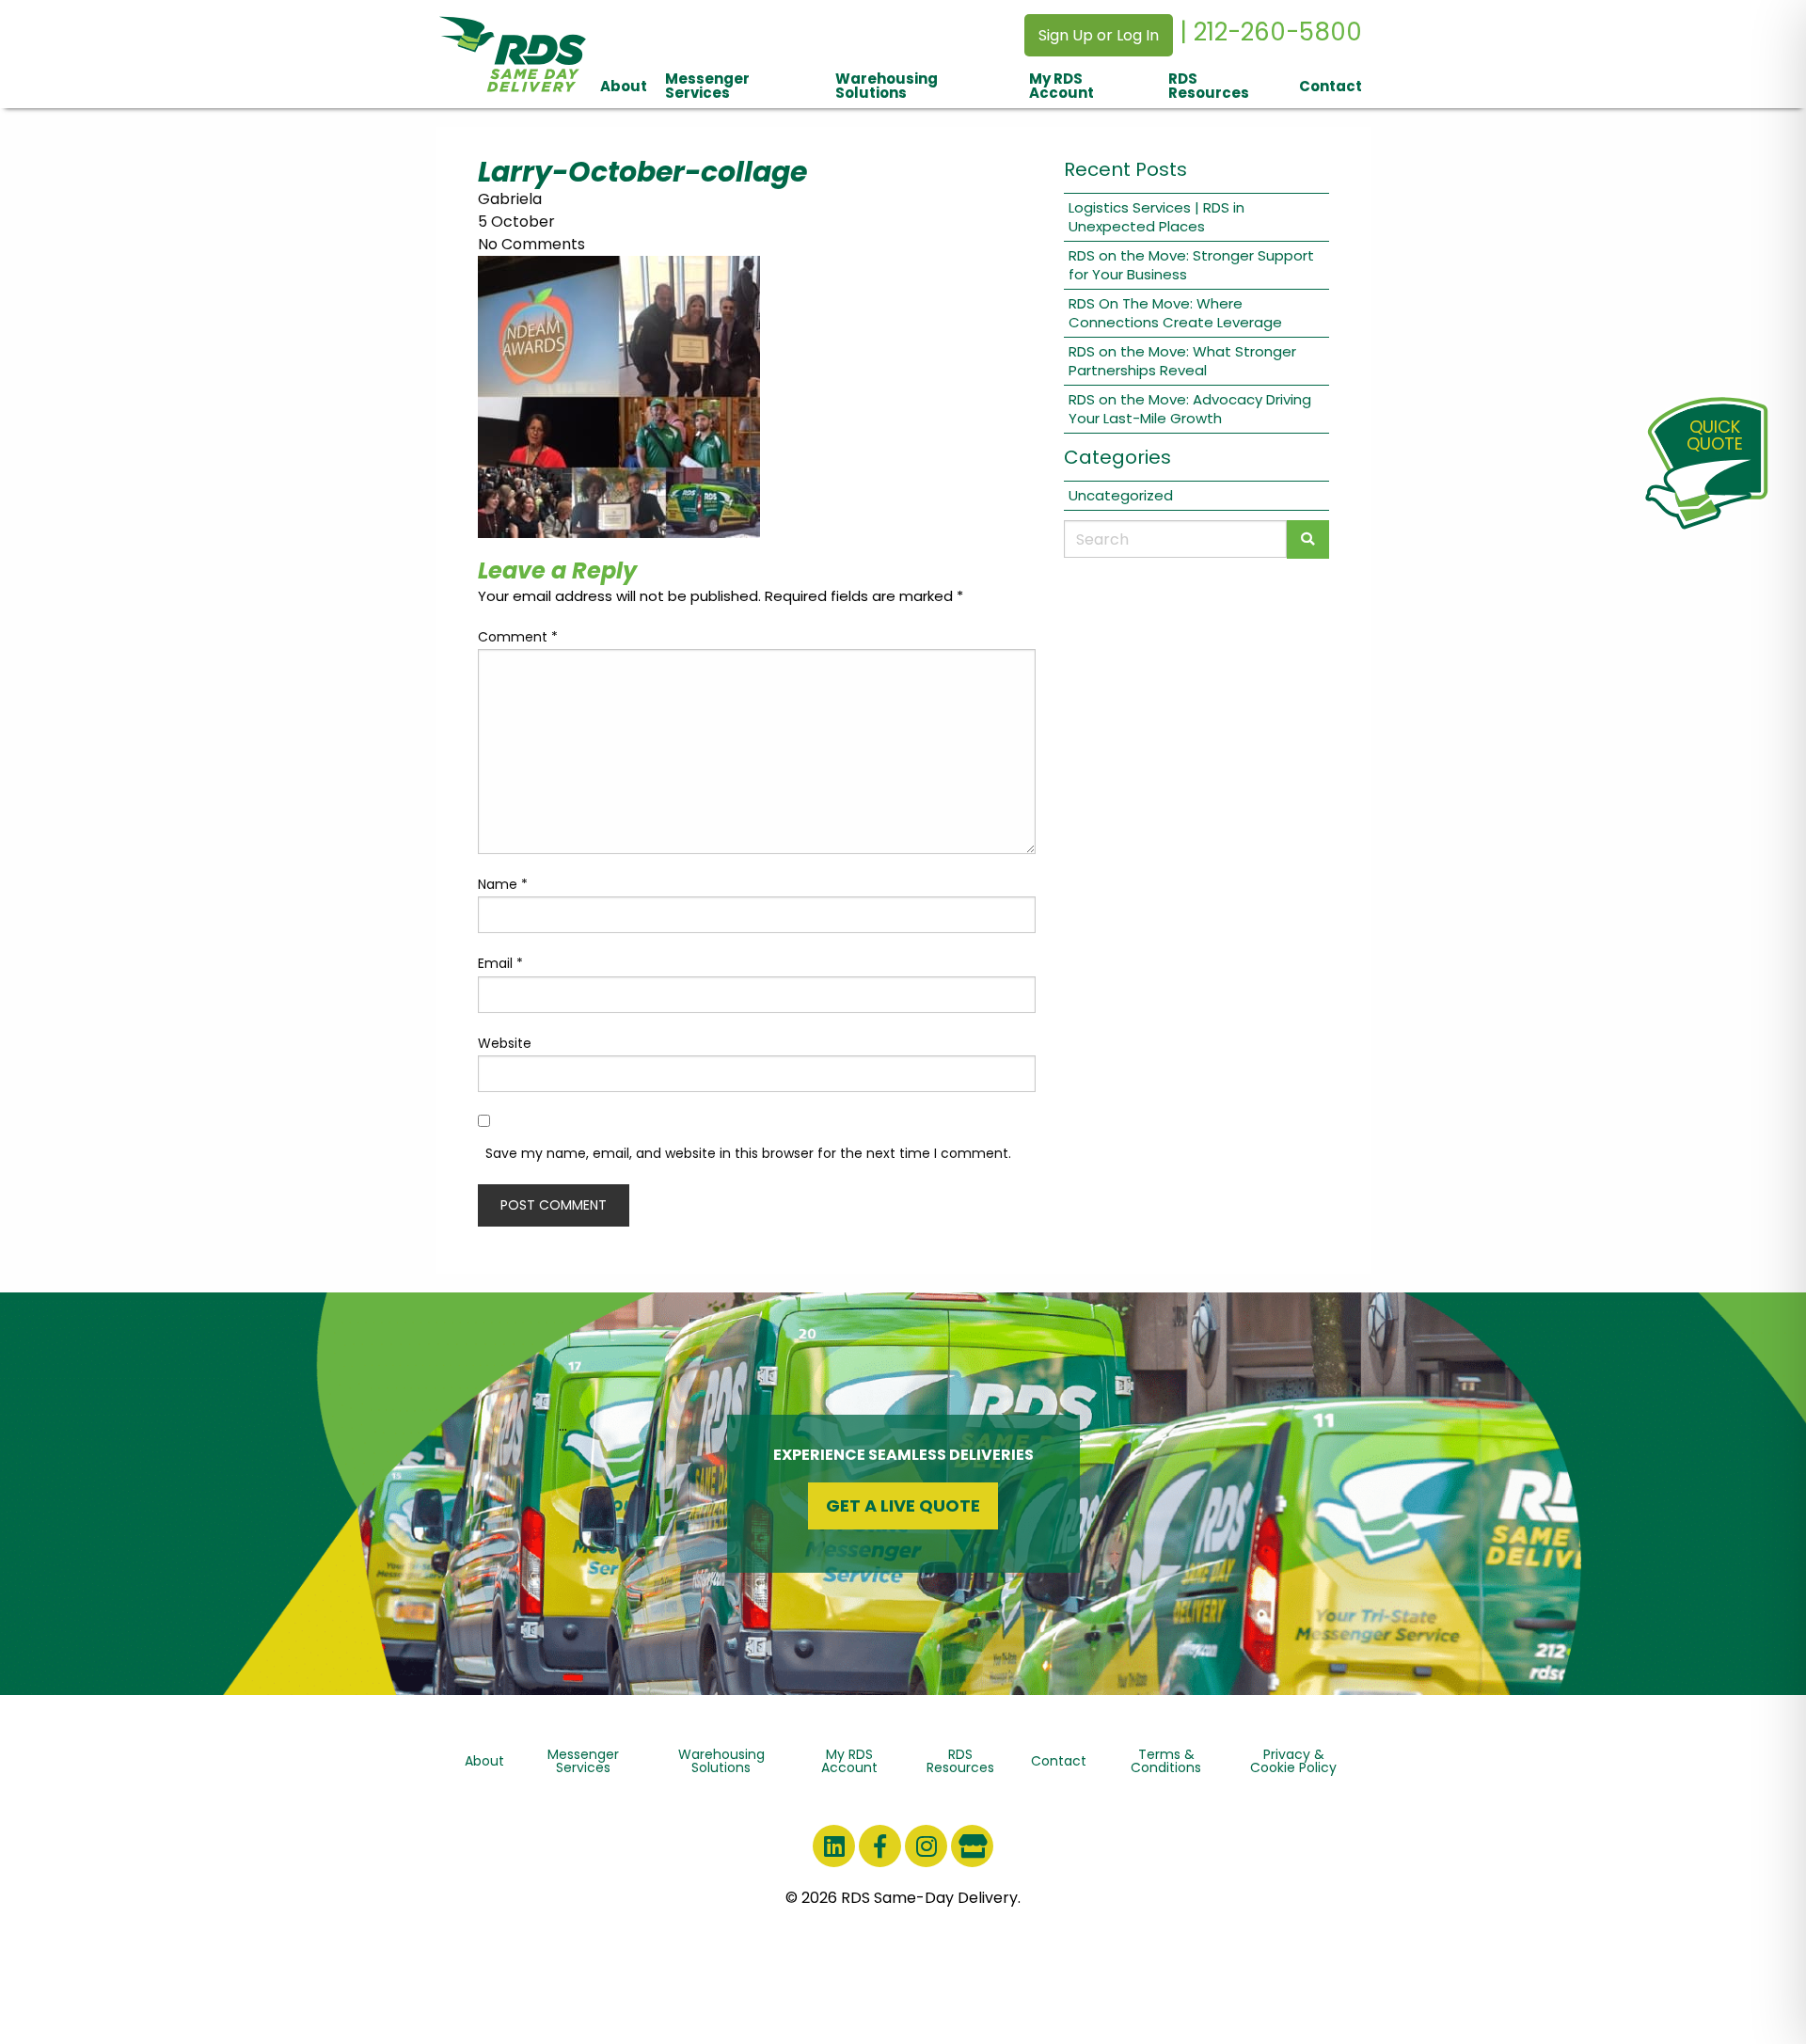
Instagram (926, 1846)
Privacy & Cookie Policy (1293, 1761)
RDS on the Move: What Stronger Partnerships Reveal (1182, 361)
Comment (518, 637)
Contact (1331, 86)
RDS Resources (1209, 86)
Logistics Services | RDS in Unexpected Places (1156, 217)
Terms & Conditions (1166, 1761)
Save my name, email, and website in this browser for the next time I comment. (748, 1153)
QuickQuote (1715, 435)
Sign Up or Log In (1099, 35)
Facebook (880, 1846)
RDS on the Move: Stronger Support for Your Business (1191, 265)
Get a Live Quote (903, 1505)
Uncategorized (1121, 495)
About (624, 86)
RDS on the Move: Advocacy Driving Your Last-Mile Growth (1190, 409)
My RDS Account (1061, 86)
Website (505, 1043)
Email (500, 963)
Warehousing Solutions (887, 86)
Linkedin (834, 1846)
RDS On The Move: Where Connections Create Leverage (1175, 313)
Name (503, 884)
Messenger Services (707, 86)
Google (972, 1846)
